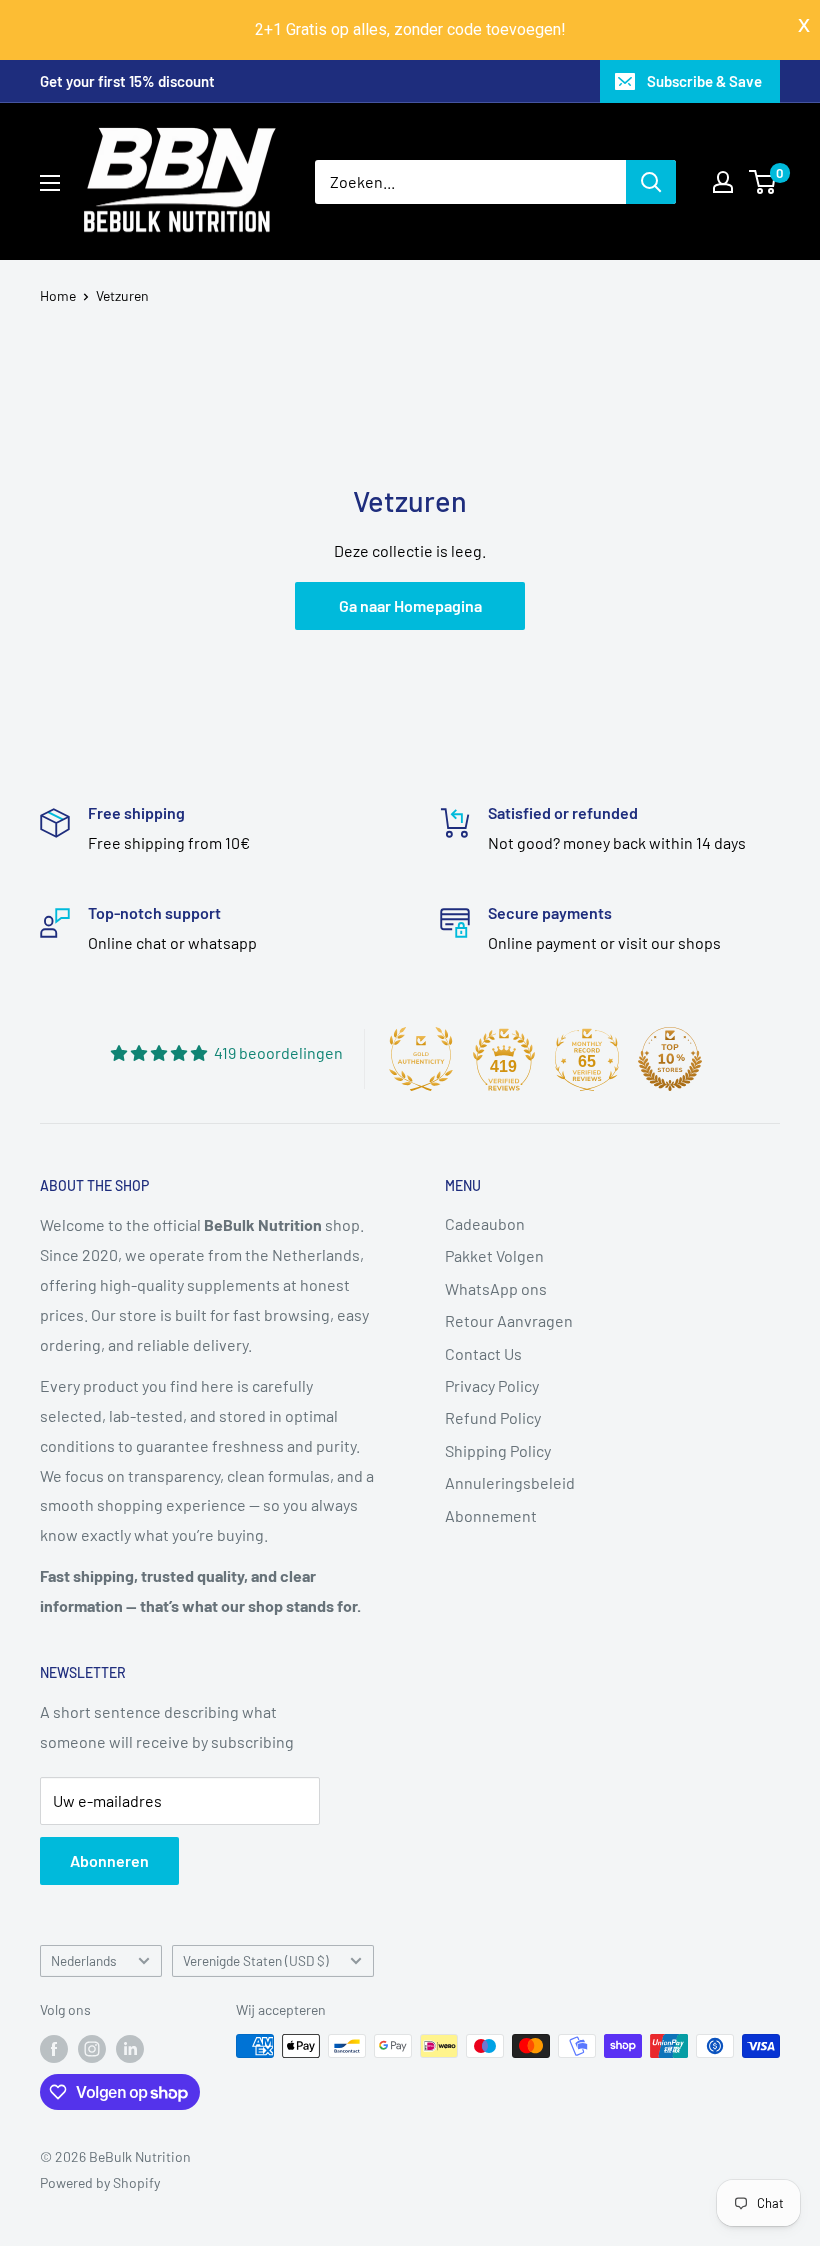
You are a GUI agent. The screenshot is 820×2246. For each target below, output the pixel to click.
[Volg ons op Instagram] (92, 2048)
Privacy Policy (492, 1385)
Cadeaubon (485, 1223)
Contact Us (483, 1353)
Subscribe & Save (704, 81)
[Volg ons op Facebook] (54, 2048)
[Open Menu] (50, 183)
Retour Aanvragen (509, 1320)
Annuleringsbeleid (510, 1482)
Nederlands (84, 1960)
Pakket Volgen (494, 1255)
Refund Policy (493, 1417)
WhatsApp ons (496, 1288)
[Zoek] (651, 182)
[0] (763, 182)
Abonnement (491, 1515)
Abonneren (109, 1860)
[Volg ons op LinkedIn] (130, 2048)
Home (58, 295)
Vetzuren (122, 295)
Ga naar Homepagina (410, 605)
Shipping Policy (498, 1450)
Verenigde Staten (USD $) (256, 1960)
